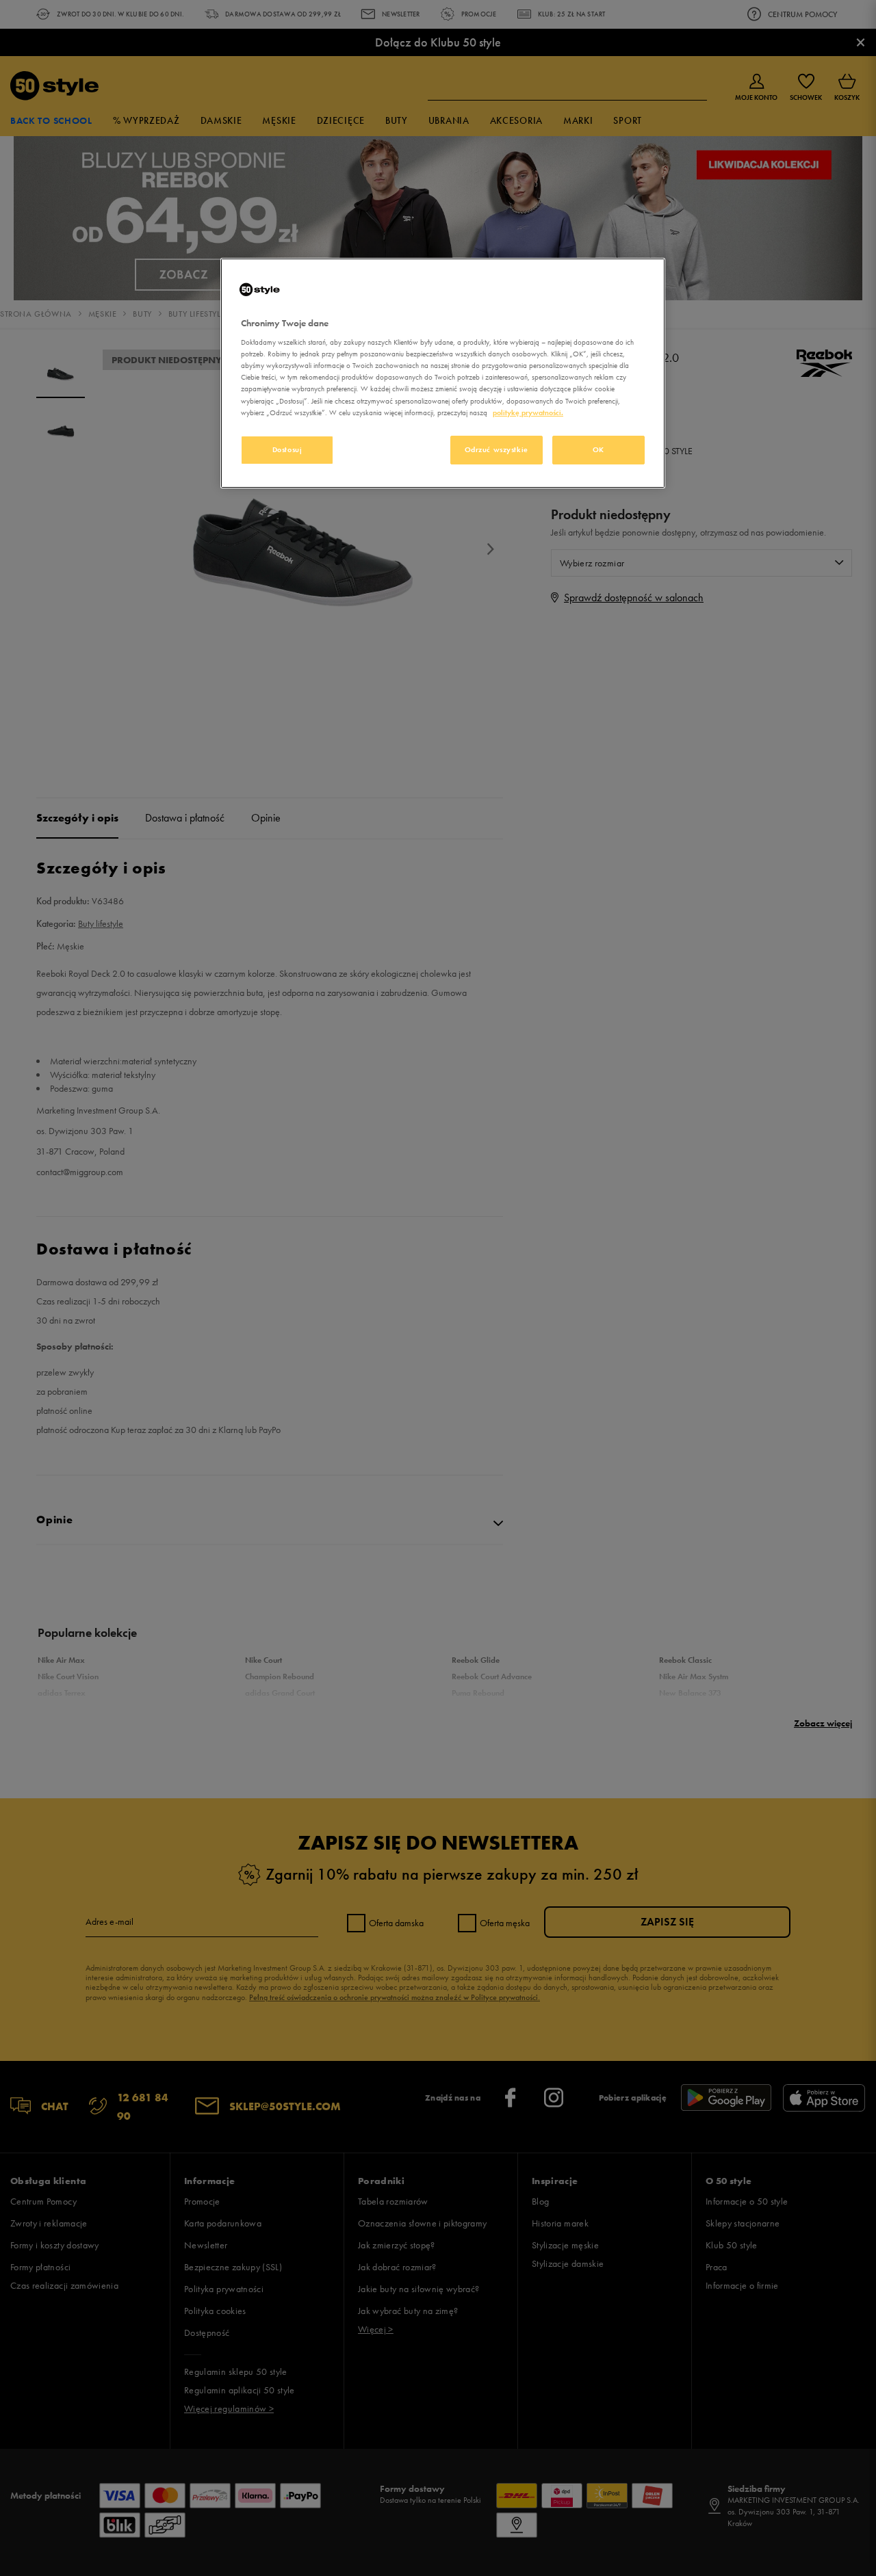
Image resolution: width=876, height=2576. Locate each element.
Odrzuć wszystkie (497, 449)
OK (598, 449)
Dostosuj (287, 449)
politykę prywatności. (528, 412)
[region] (443, 373)
